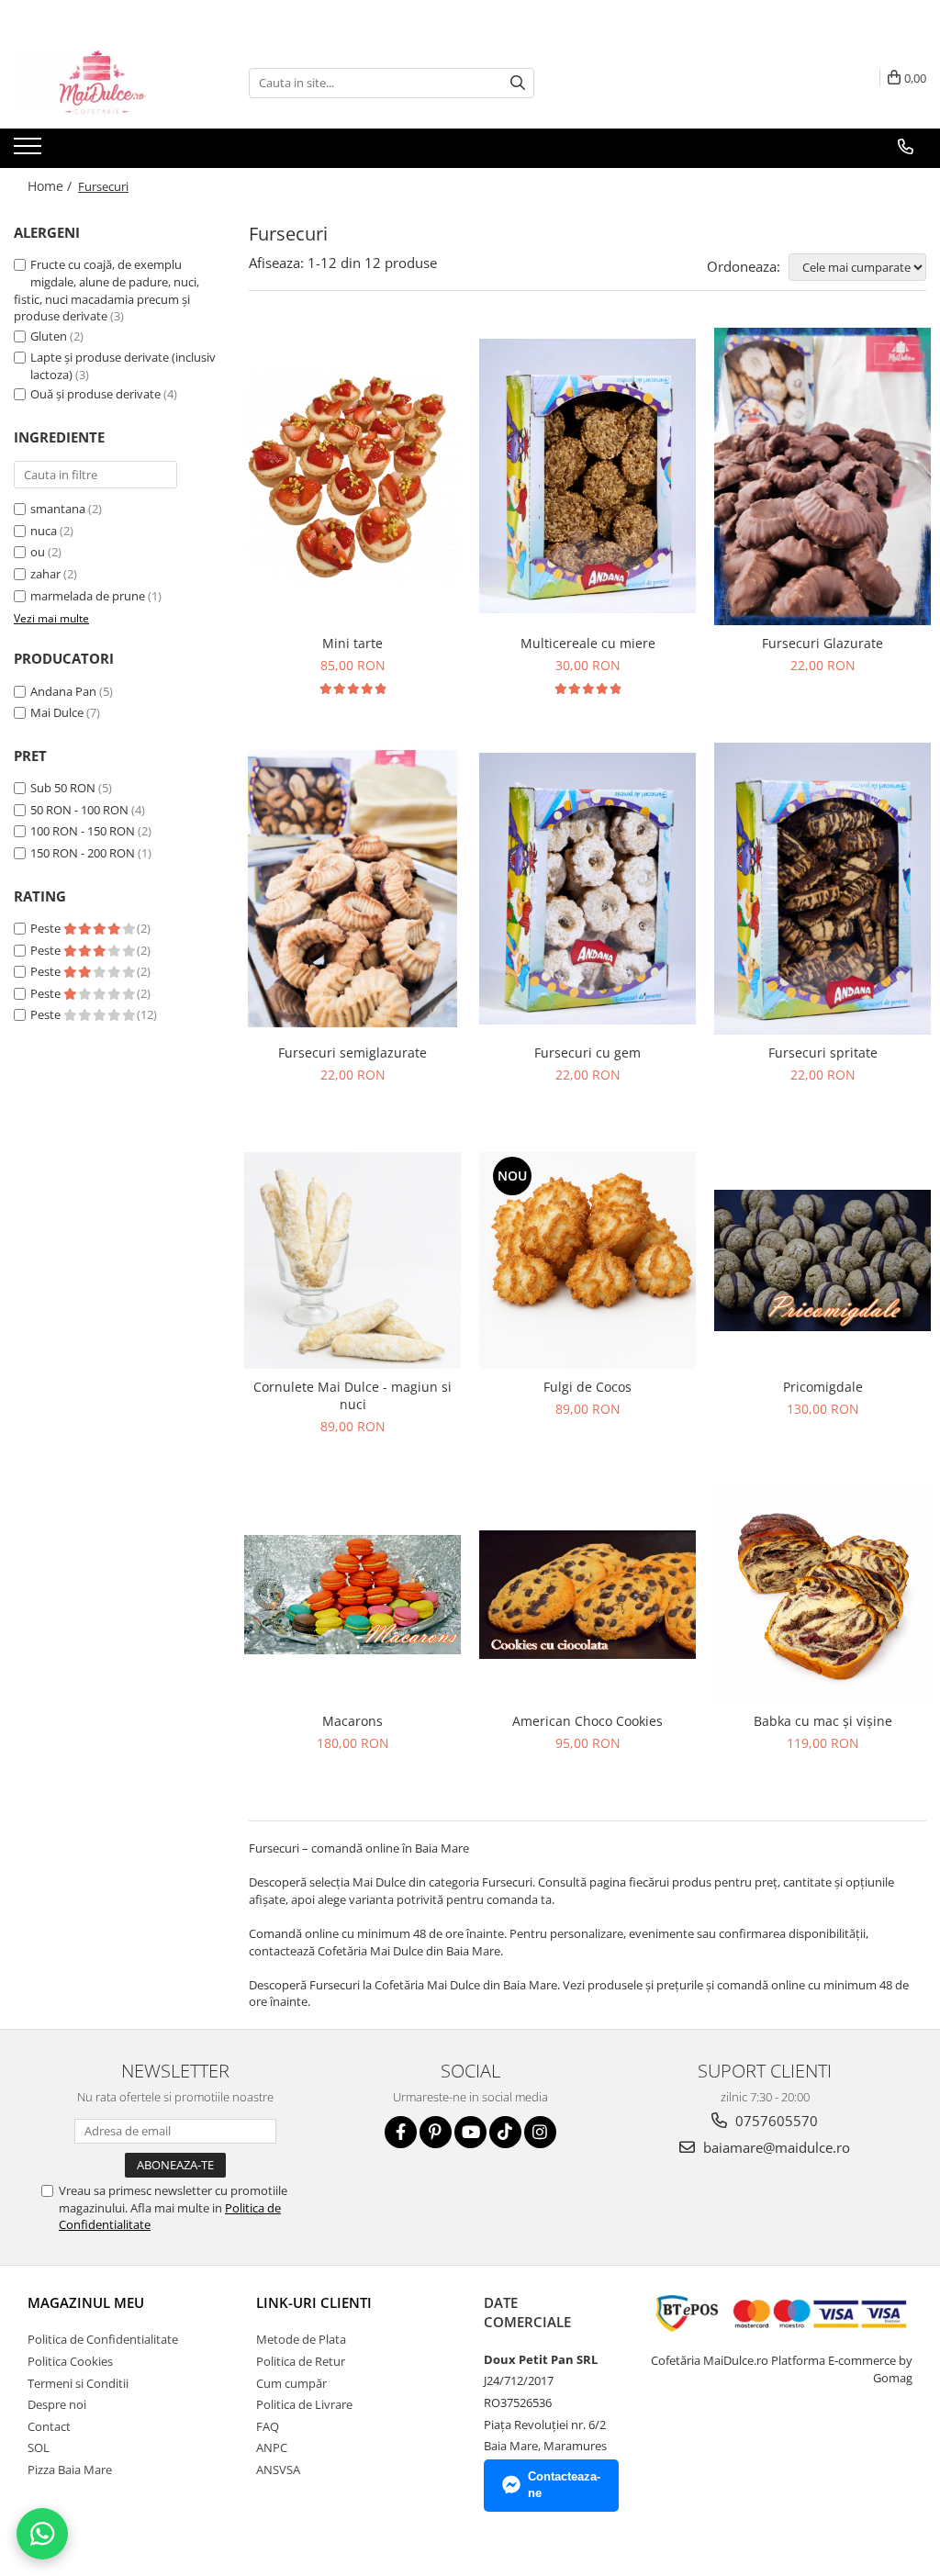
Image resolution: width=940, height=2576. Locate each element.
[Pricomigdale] (822, 1260)
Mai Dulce (57, 712)
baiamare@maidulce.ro (775, 2147)
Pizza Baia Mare (70, 2470)
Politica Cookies (70, 2361)
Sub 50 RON (63, 788)
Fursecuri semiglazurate (352, 1053)
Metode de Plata (301, 2339)
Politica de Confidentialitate (103, 2339)
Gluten (49, 336)
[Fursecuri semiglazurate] (352, 889)
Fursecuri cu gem (587, 1053)
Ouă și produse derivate (95, 394)
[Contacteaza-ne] (906, 147)
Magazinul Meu (86, 2302)
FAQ (268, 2426)
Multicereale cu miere (588, 643)
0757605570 (775, 2121)
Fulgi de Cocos (587, 1387)
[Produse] (30, 151)
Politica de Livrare (304, 2404)
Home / (51, 186)
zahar (45, 574)
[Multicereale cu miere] (587, 476)
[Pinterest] (436, 2132)
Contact (49, 2426)
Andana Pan (63, 691)
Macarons (352, 1721)
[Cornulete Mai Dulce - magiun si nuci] (352, 1260)
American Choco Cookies (587, 1721)
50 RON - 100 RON (79, 810)
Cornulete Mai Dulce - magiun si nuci (352, 1395)
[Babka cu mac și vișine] (822, 1595)
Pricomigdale (823, 1387)
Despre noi (57, 2404)
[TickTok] (505, 2132)
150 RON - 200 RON (83, 853)
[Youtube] (470, 2132)
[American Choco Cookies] (587, 1595)
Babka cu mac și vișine (823, 1721)
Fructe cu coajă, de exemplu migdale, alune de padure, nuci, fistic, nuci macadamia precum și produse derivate (106, 290)
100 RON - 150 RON (83, 831)
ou (38, 552)
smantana (58, 509)
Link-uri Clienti (314, 2302)
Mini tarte (352, 643)
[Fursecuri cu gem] (587, 889)
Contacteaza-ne (564, 2485)
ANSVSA (278, 2470)
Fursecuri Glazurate (822, 643)
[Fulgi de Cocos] (587, 1260)
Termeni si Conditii (78, 2383)
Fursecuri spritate (823, 1053)
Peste (47, 928)
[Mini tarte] (352, 476)
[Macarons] (352, 1595)
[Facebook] (401, 2132)
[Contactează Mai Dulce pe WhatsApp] (42, 2534)
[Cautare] (518, 83)
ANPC (272, 2447)
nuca (44, 531)
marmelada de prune (88, 596)
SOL (39, 2447)
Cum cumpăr (291, 2383)
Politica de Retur (301, 2361)
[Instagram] (540, 2132)
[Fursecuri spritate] (822, 889)
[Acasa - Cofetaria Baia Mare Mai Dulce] (106, 83)
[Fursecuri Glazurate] (822, 477)
